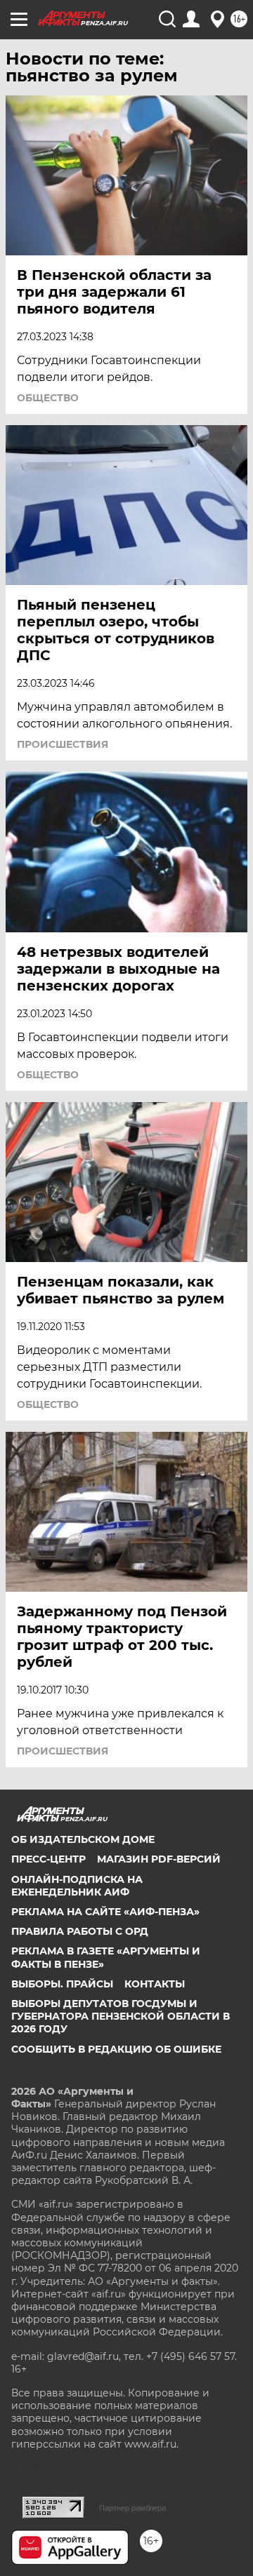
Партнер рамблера (132, 2508)
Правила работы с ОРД (80, 1931)
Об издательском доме (83, 1839)
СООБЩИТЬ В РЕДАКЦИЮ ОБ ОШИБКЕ (116, 2049)
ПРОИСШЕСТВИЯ (63, 744)
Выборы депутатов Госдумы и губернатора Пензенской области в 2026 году (121, 2016)
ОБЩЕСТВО (48, 398)
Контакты (155, 1984)
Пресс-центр (48, 1859)
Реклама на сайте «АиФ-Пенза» (105, 1912)
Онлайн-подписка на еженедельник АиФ (77, 1886)
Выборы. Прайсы (62, 1984)
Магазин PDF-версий (159, 1859)
